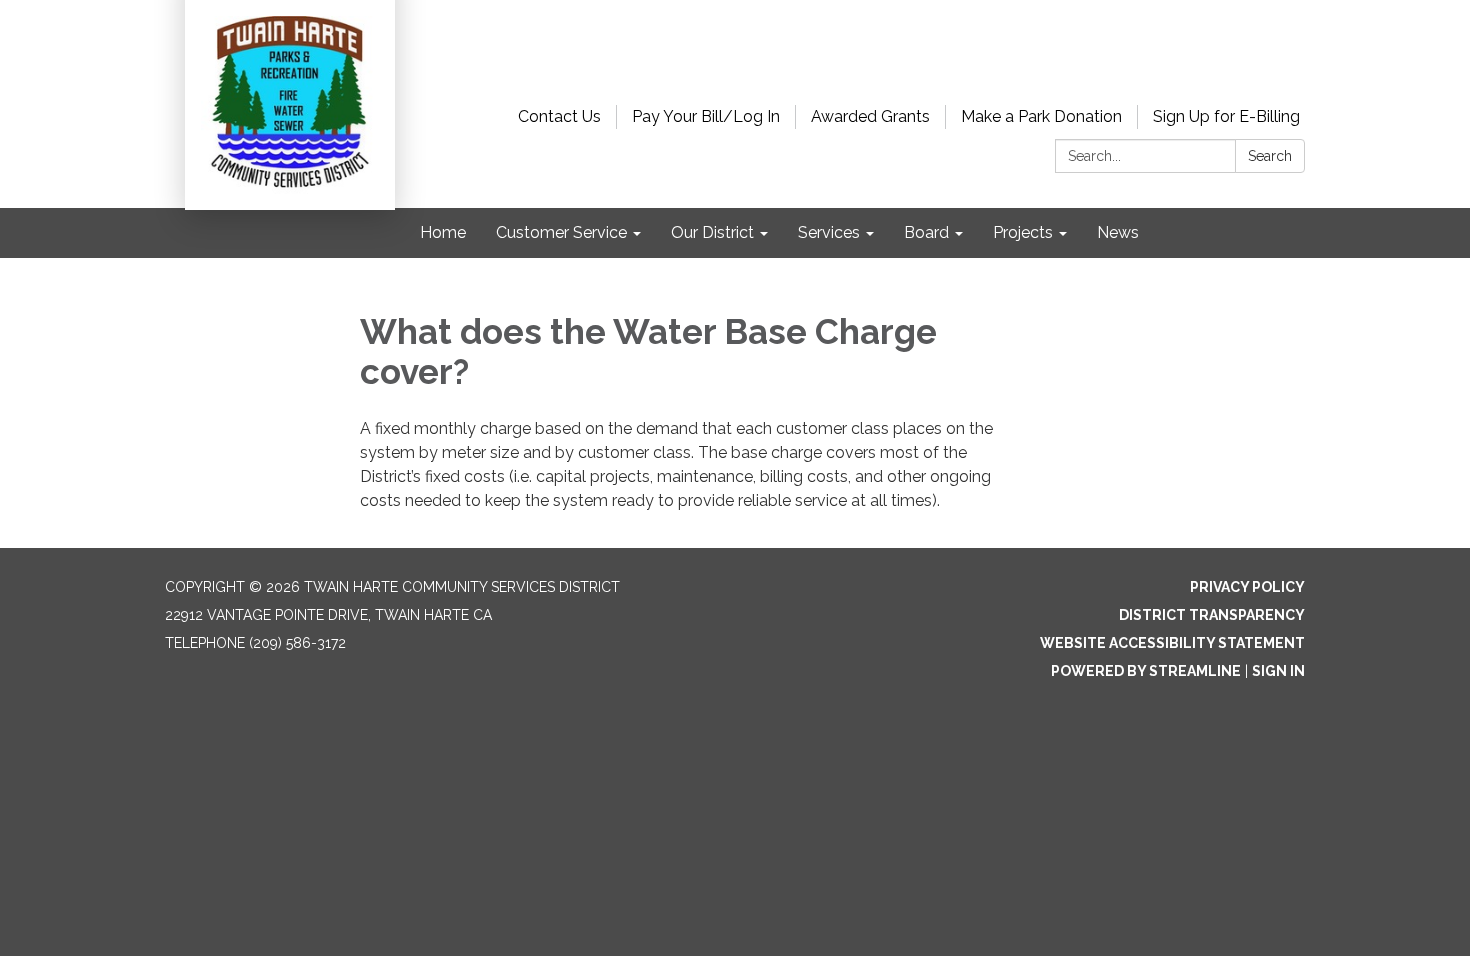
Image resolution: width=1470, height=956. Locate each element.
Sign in (1278, 671)
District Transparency (1212, 615)
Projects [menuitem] (1023, 232)
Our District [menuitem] (712, 232)
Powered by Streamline (1146, 671)
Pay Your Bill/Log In (706, 116)
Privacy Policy (1247, 587)
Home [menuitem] (443, 232)
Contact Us (559, 116)
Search (1270, 156)
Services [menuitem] (829, 232)
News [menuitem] (1118, 232)
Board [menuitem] (926, 232)
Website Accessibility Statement (1172, 643)
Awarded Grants (870, 116)
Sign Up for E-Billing (1226, 116)
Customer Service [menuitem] (561, 232)
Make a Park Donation (1041, 116)
